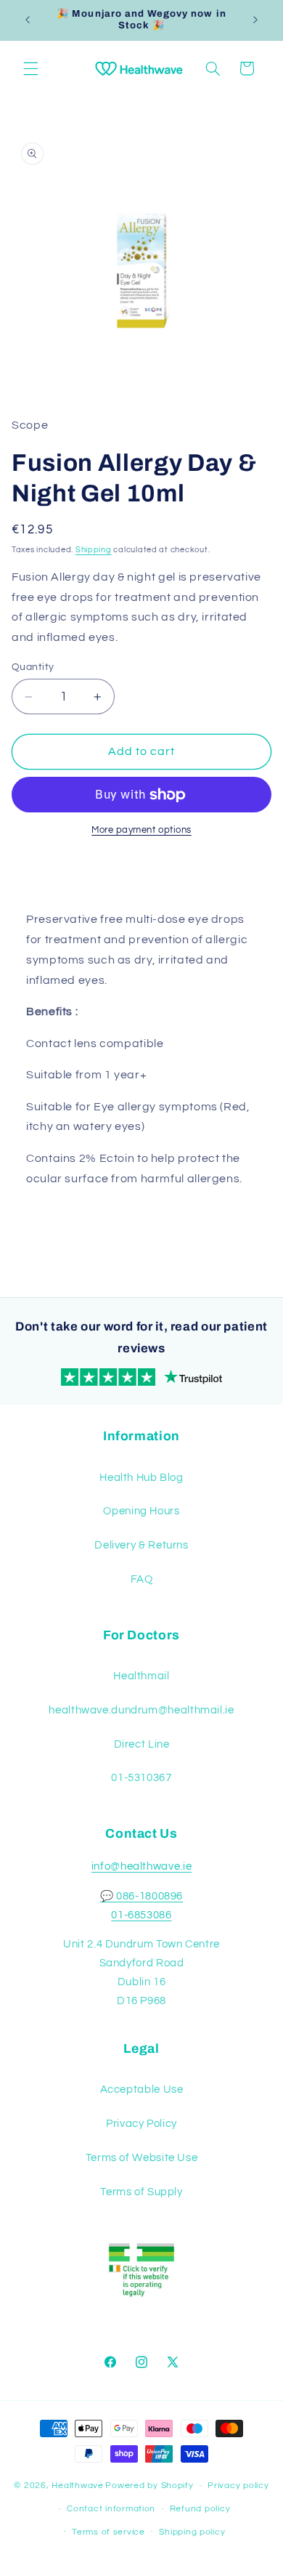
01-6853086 (141, 1915)
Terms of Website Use (142, 2158)
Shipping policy (192, 2532)
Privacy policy (238, 2486)
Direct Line (142, 1744)
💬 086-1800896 (141, 1896)
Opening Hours (141, 1511)
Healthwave (77, 2486)
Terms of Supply (141, 2192)
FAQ (142, 1579)
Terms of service (108, 2532)
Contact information (111, 2509)
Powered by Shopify (149, 2486)
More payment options (141, 830)
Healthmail (141, 1676)
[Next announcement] (255, 20)
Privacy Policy (141, 2124)
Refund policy (200, 2509)
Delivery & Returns (141, 1545)
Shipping (94, 550)
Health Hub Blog (141, 1478)
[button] (30, 68)
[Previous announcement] (28, 20)
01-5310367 (141, 1778)
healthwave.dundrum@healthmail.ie (141, 1710)
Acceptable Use (142, 2090)
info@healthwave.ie (141, 1866)
